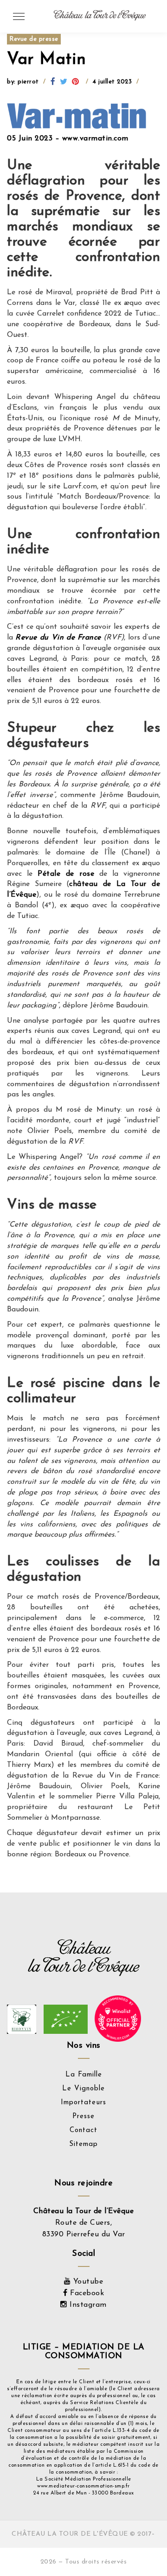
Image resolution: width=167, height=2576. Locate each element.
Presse (83, 2117)
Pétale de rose (66, 874)
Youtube (87, 2282)
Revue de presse (34, 39)
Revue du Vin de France (58, 638)
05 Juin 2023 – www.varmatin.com (68, 139)
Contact (83, 2130)
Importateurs (83, 2103)
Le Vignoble (83, 2089)
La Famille (84, 2075)
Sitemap (83, 2144)
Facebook (86, 2293)
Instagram (87, 2305)
